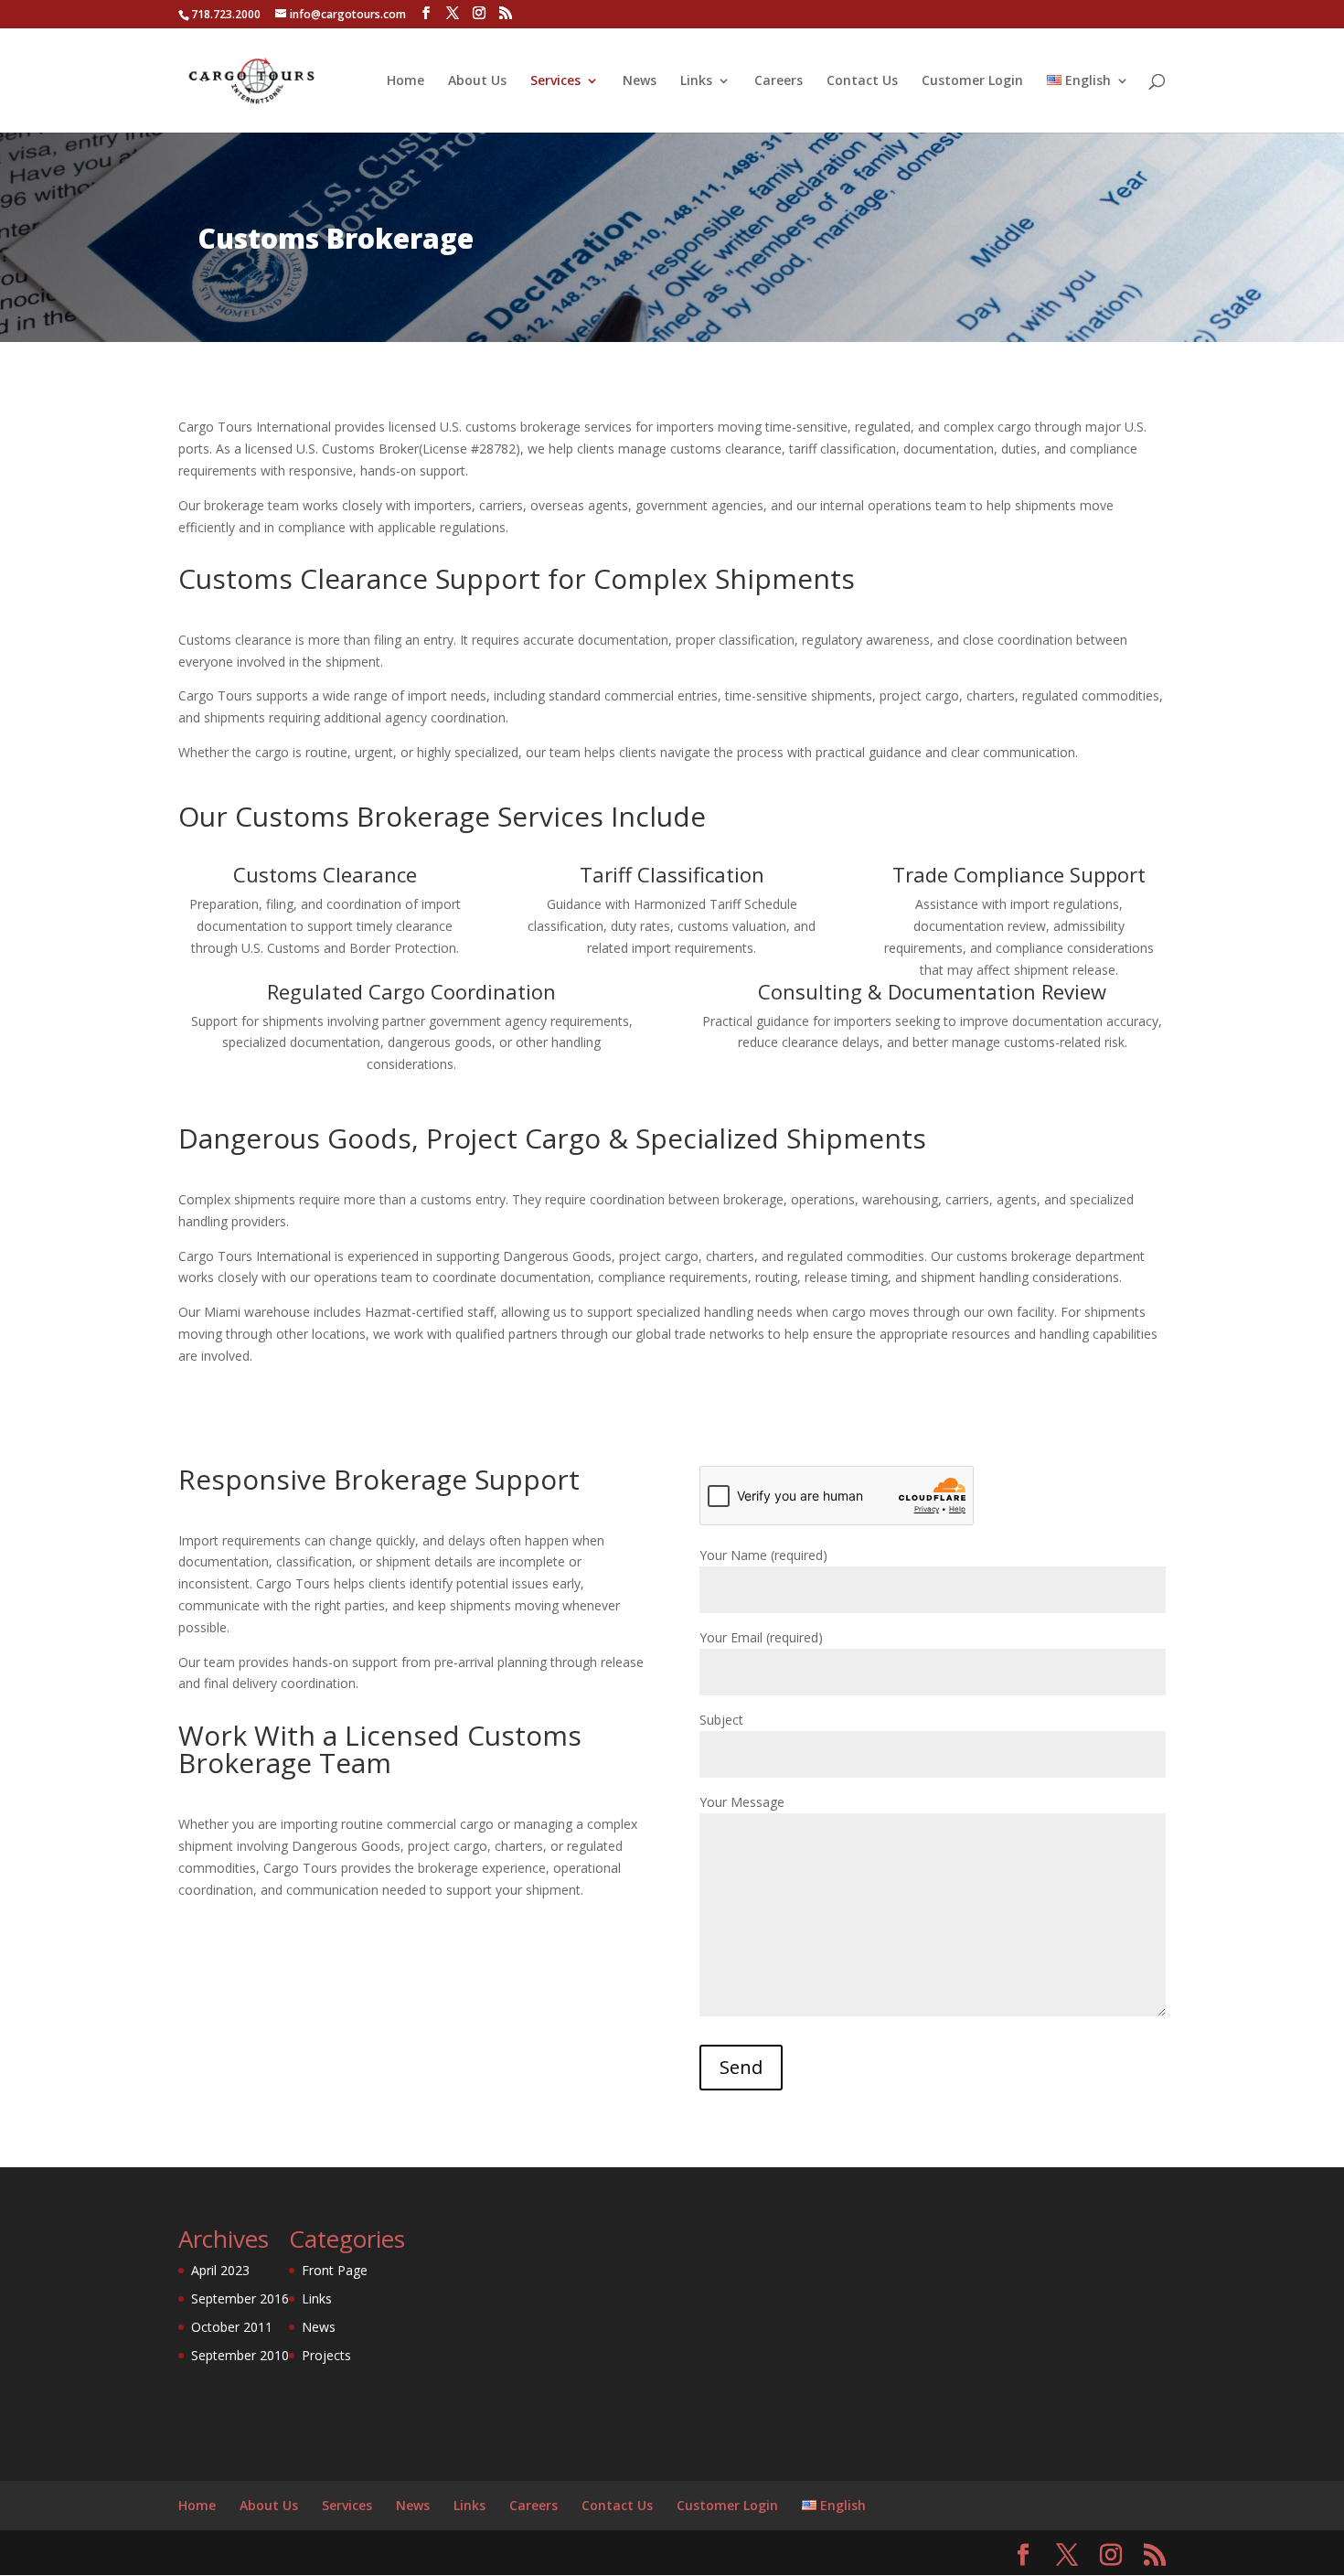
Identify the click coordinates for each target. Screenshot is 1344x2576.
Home (405, 81)
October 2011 (232, 2327)
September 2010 (240, 2355)
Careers (779, 81)
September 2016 (240, 2298)
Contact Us (862, 81)
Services (555, 81)
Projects (326, 2355)
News (640, 81)
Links (696, 81)
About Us (477, 81)
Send (741, 2067)
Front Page (335, 2270)
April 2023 (220, 2270)
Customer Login (972, 81)
